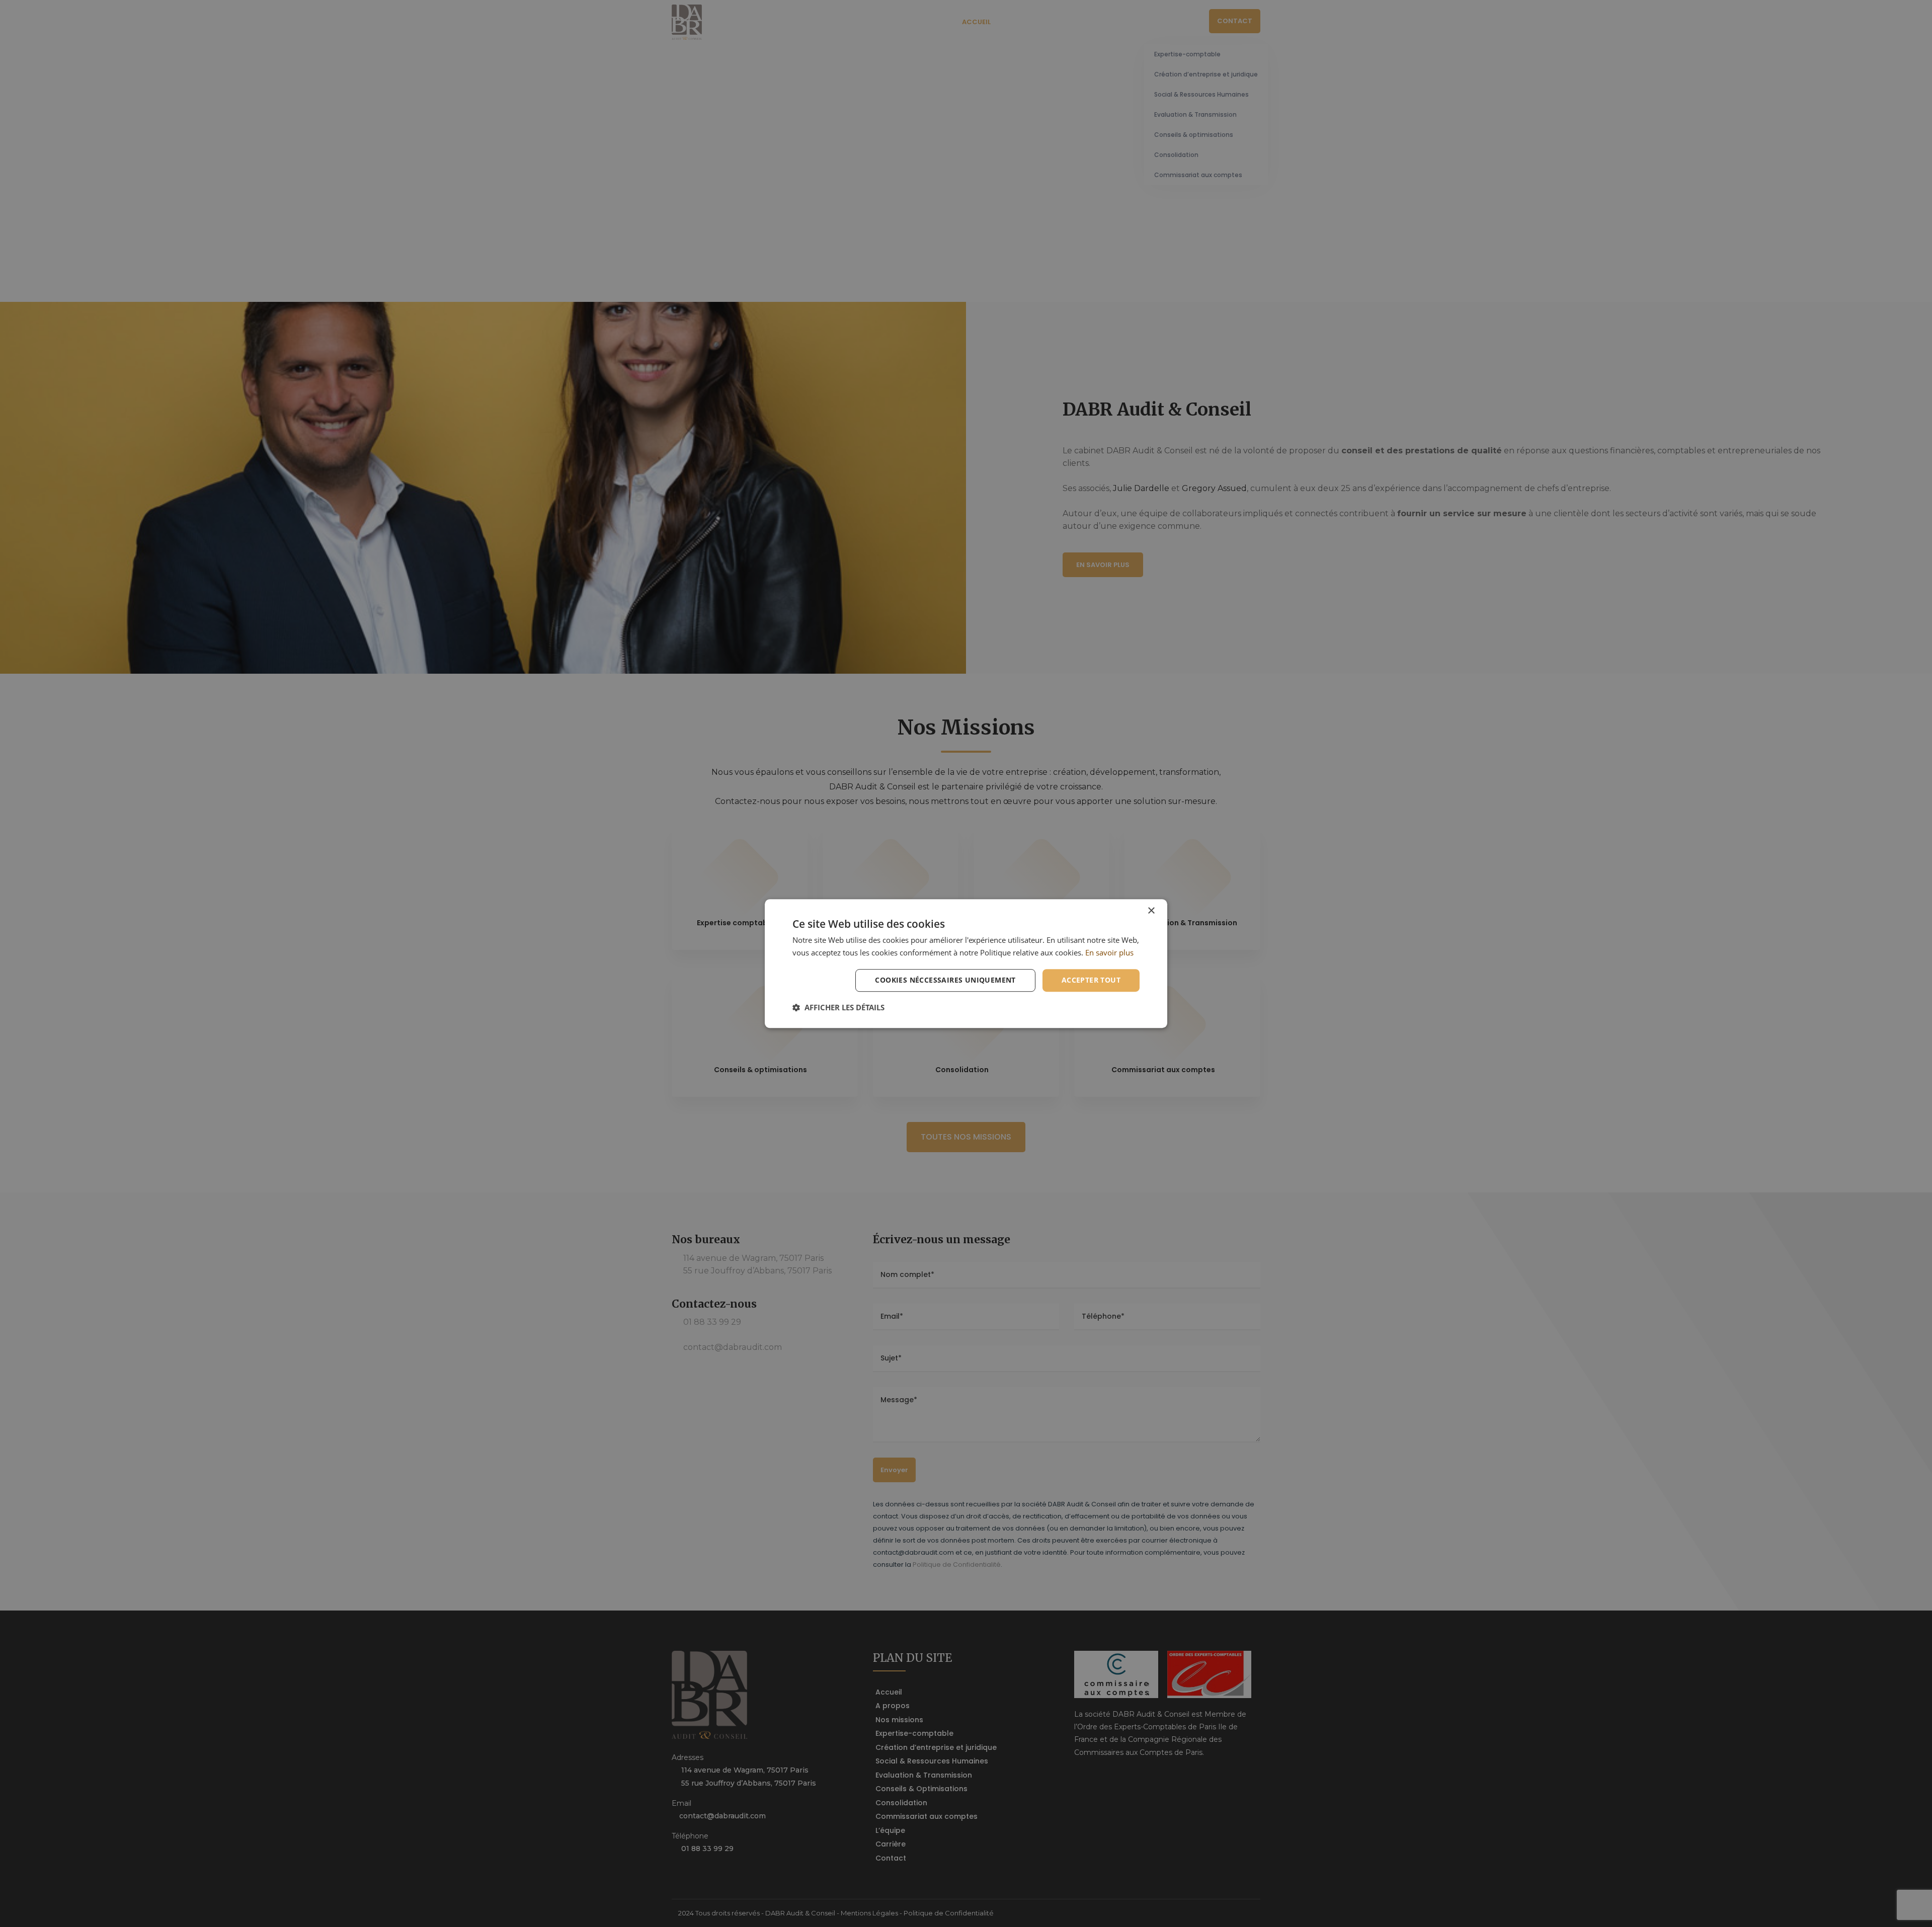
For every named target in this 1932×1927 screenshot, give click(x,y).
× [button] (1151, 911)
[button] (838, 1007)
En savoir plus (1109, 952)
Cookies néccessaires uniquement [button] (945, 980)
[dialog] (966, 964)
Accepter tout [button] (1091, 980)
